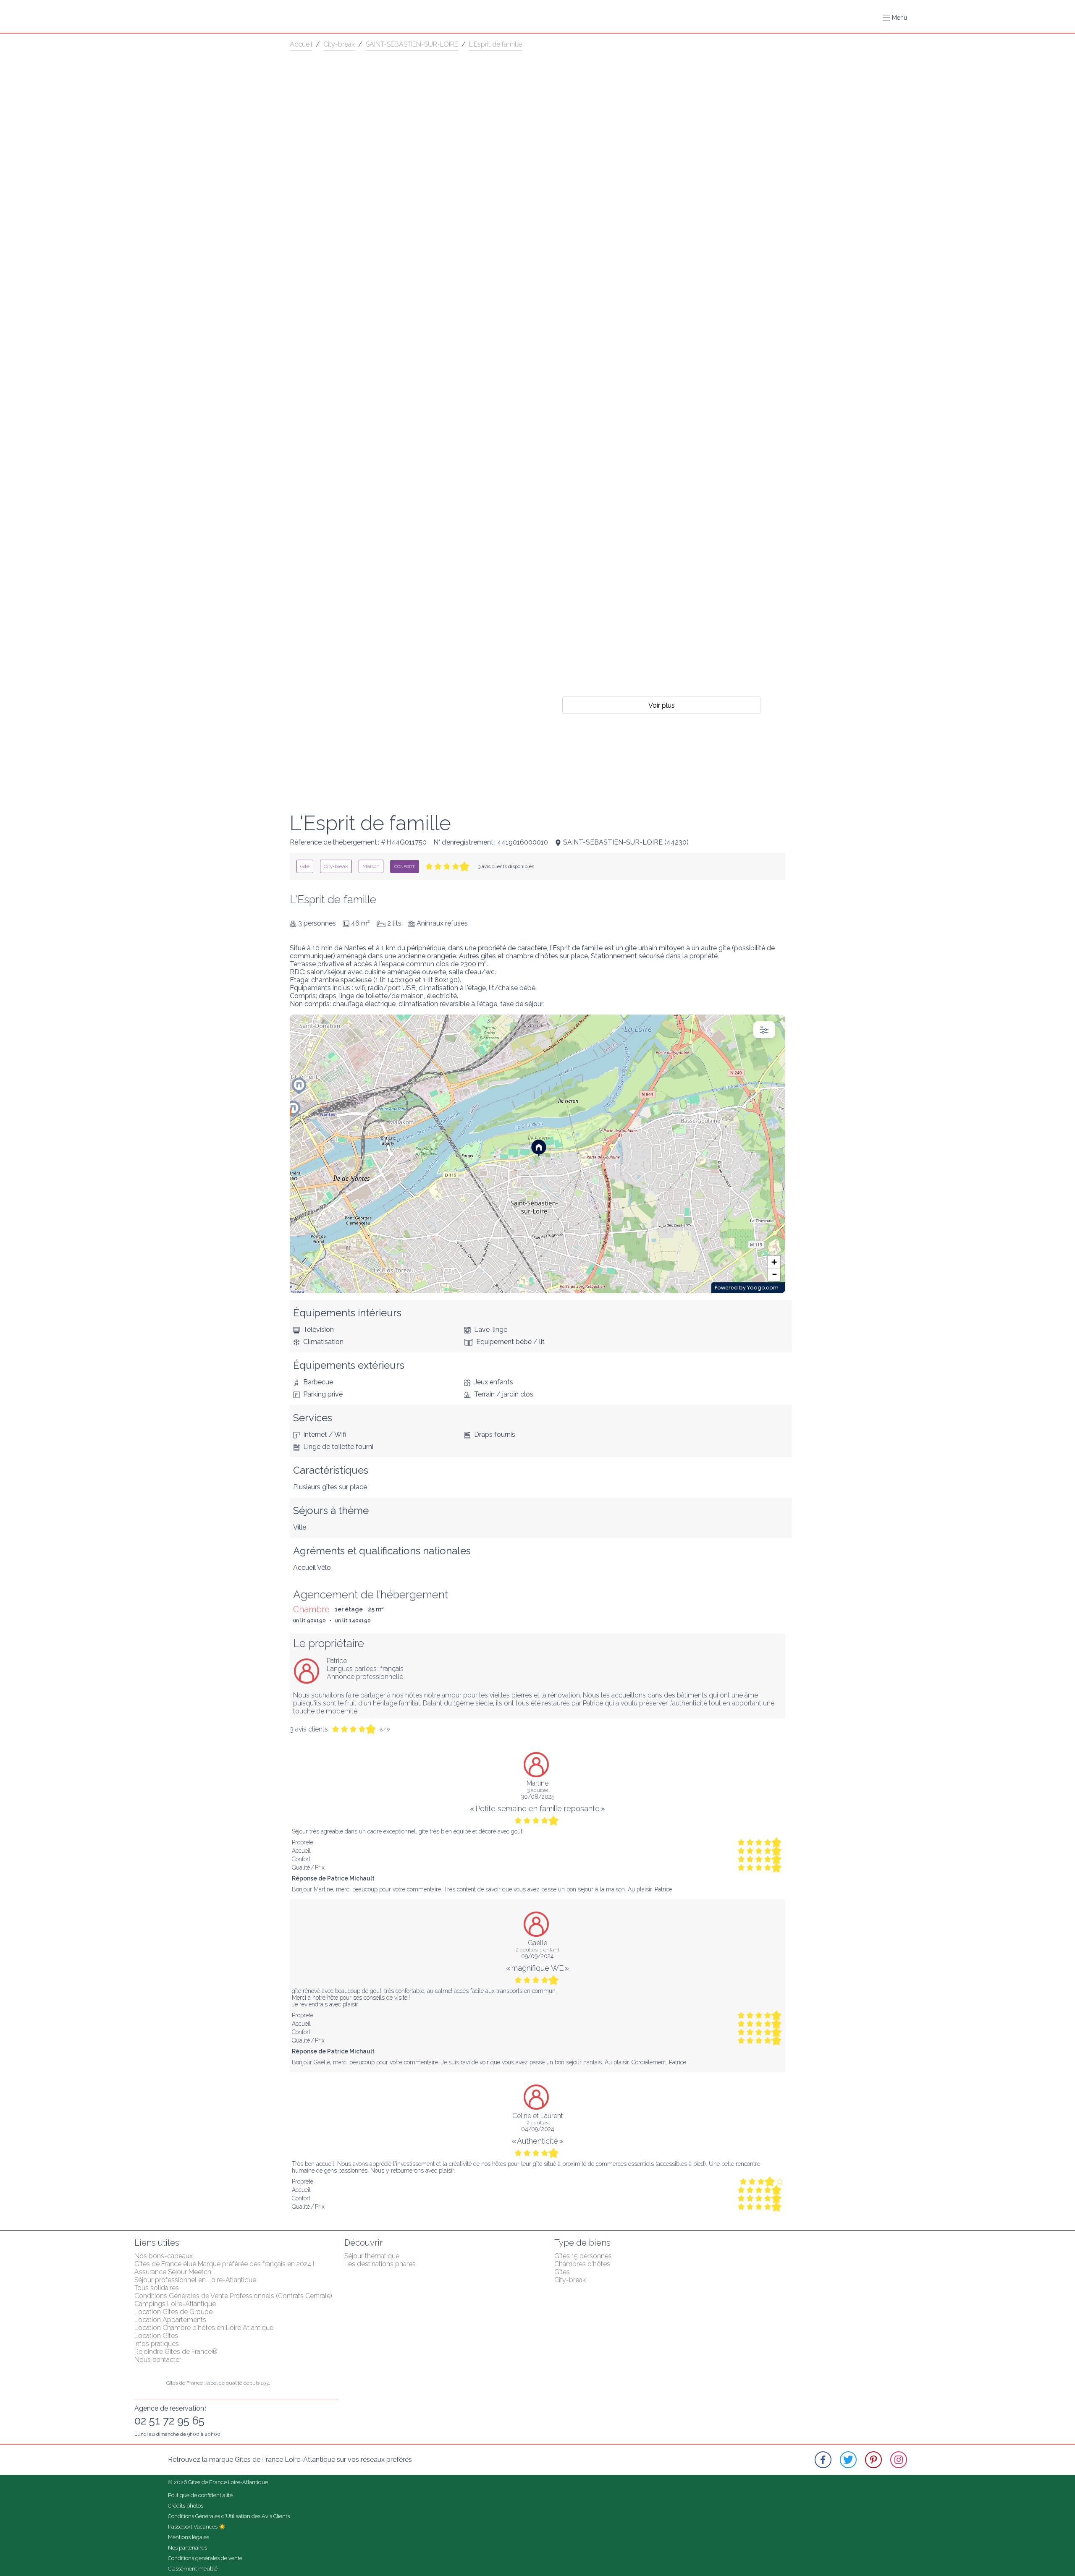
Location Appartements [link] (170, 2320)
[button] (895, 18)
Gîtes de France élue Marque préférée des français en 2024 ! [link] (224, 2264)
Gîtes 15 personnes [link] (583, 2256)
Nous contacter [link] (158, 2360)
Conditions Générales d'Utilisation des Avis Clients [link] (229, 2516)
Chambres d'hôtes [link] (582, 2264)
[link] (305, 866)
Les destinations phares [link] (380, 2264)
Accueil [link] (301, 44)
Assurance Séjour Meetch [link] (173, 2272)
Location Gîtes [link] (156, 2336)
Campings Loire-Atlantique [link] (175, 2304)
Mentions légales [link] (189, 2537)
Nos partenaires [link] (187, 2548)
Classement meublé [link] (193, 2569)
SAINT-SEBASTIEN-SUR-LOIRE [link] (412, 44)
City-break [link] (339, 44)
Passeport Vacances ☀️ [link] (197, 2527)
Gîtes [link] (562, 2272)
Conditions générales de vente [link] (205, 2558)
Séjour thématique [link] (372, 2256)
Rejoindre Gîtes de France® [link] (176, 2352)
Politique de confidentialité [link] (200, 2495)
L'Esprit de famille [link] (496, 44)
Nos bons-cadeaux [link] (164, 2256)
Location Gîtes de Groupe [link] (173, 2312)
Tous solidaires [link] (157, 2288)
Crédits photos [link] (186, 2506)
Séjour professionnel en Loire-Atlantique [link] (195, 2280)
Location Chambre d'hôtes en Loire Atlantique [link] (204, 2328)
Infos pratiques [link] (157, 2344)
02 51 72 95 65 (169, 2421)
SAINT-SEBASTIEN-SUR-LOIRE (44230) (626, 842)
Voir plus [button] (662, 705)
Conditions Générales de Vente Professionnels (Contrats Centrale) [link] (233, 2296)
